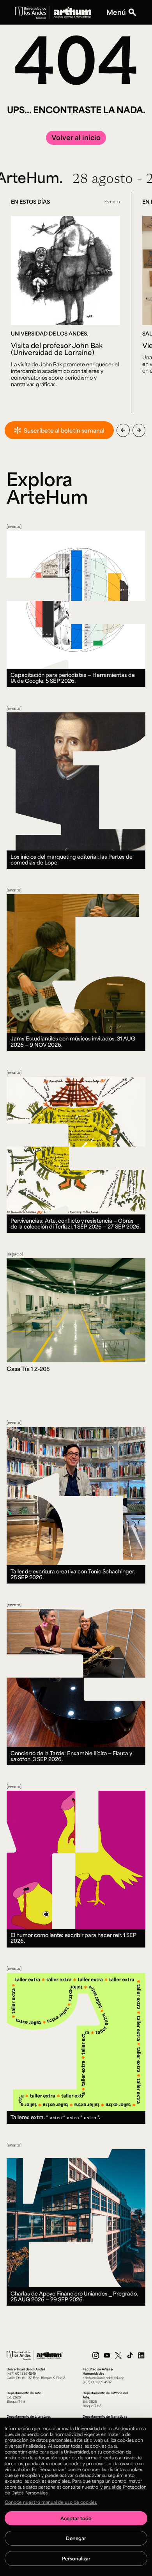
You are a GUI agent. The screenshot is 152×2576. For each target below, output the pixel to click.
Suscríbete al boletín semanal (64, 430)
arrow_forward (139, 430)
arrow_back (123, 430)
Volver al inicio (76, 137)
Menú (116, 12)
